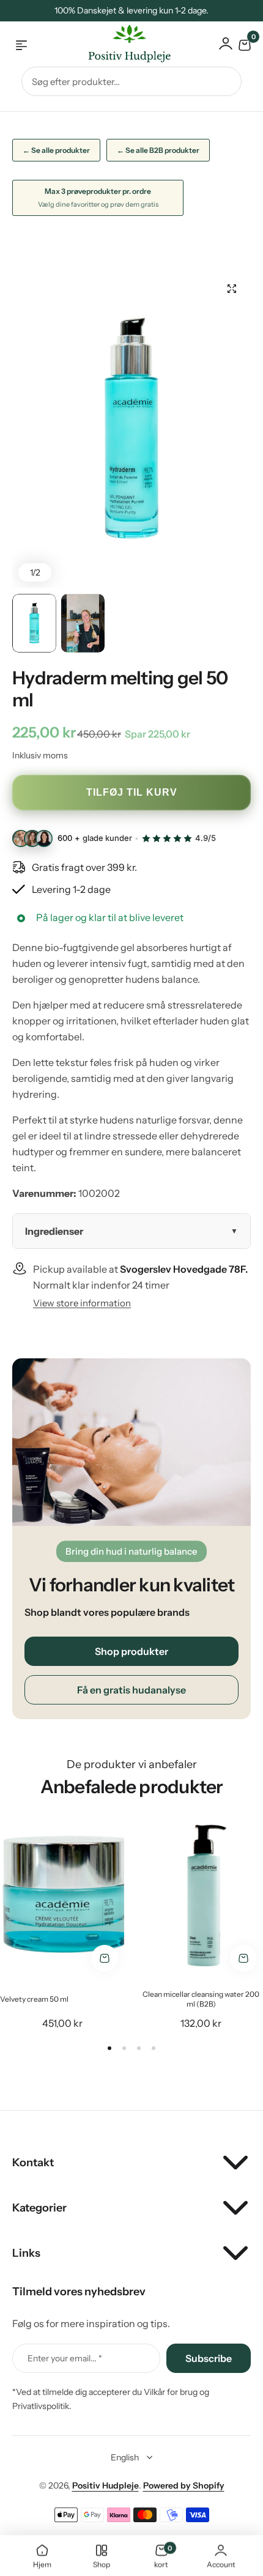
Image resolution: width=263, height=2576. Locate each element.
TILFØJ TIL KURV (132, 792)
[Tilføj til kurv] (105, 1958)
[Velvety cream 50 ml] (62, 1896)
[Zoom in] (131, 429)
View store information (82, 1303)
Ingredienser (54, 1231)
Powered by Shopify (184, 2485)
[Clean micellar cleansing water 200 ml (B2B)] (201, 1896)
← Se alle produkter (56, 150)
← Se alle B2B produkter (158, 150)
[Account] (226, 43)
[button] (109, 2048)
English (125, 2457)
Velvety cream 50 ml (34, 1999)
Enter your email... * (65, 2358)
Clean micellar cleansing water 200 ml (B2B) (201, 1999)
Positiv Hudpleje (106, 2485)
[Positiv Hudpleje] (120, 46)
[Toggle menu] (21, 45)
